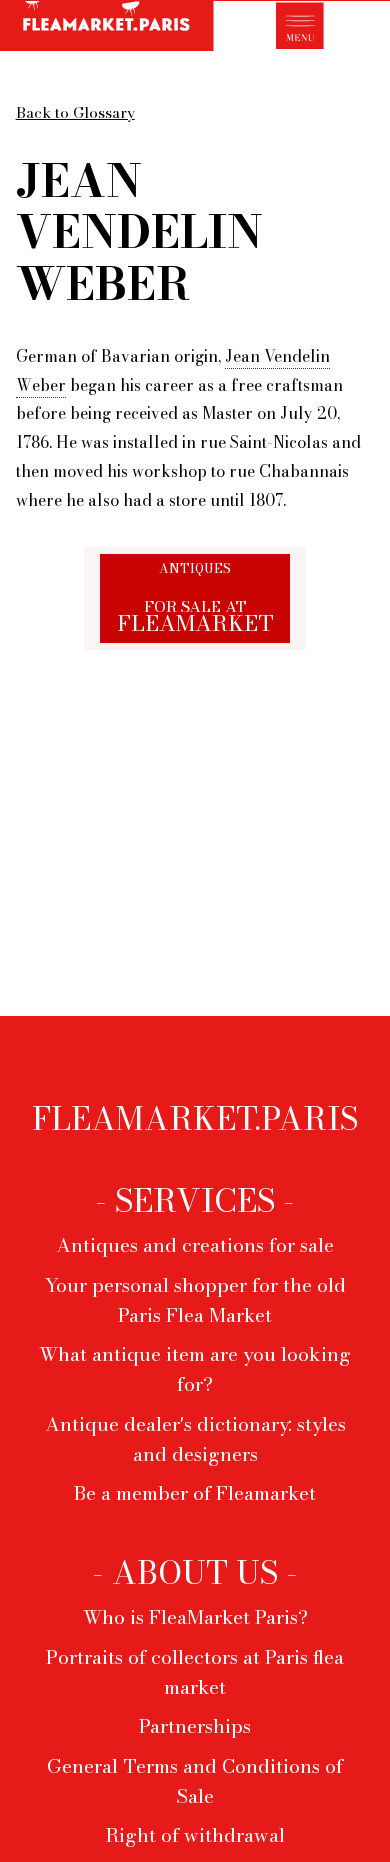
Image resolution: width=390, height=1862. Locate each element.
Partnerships (195, 1726)
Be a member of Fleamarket (195, 1493)
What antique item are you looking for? (195, 1369)
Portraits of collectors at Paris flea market (195, 1672)
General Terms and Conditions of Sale (195, 1781)
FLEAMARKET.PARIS (195, 1119)
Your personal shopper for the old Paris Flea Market (195, 1300)
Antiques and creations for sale (195, 1245)
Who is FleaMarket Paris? (195, 1617)
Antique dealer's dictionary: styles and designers (195, 1439)
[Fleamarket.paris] (107, 28)
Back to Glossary (75, 112)
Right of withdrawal (195, 1835)
